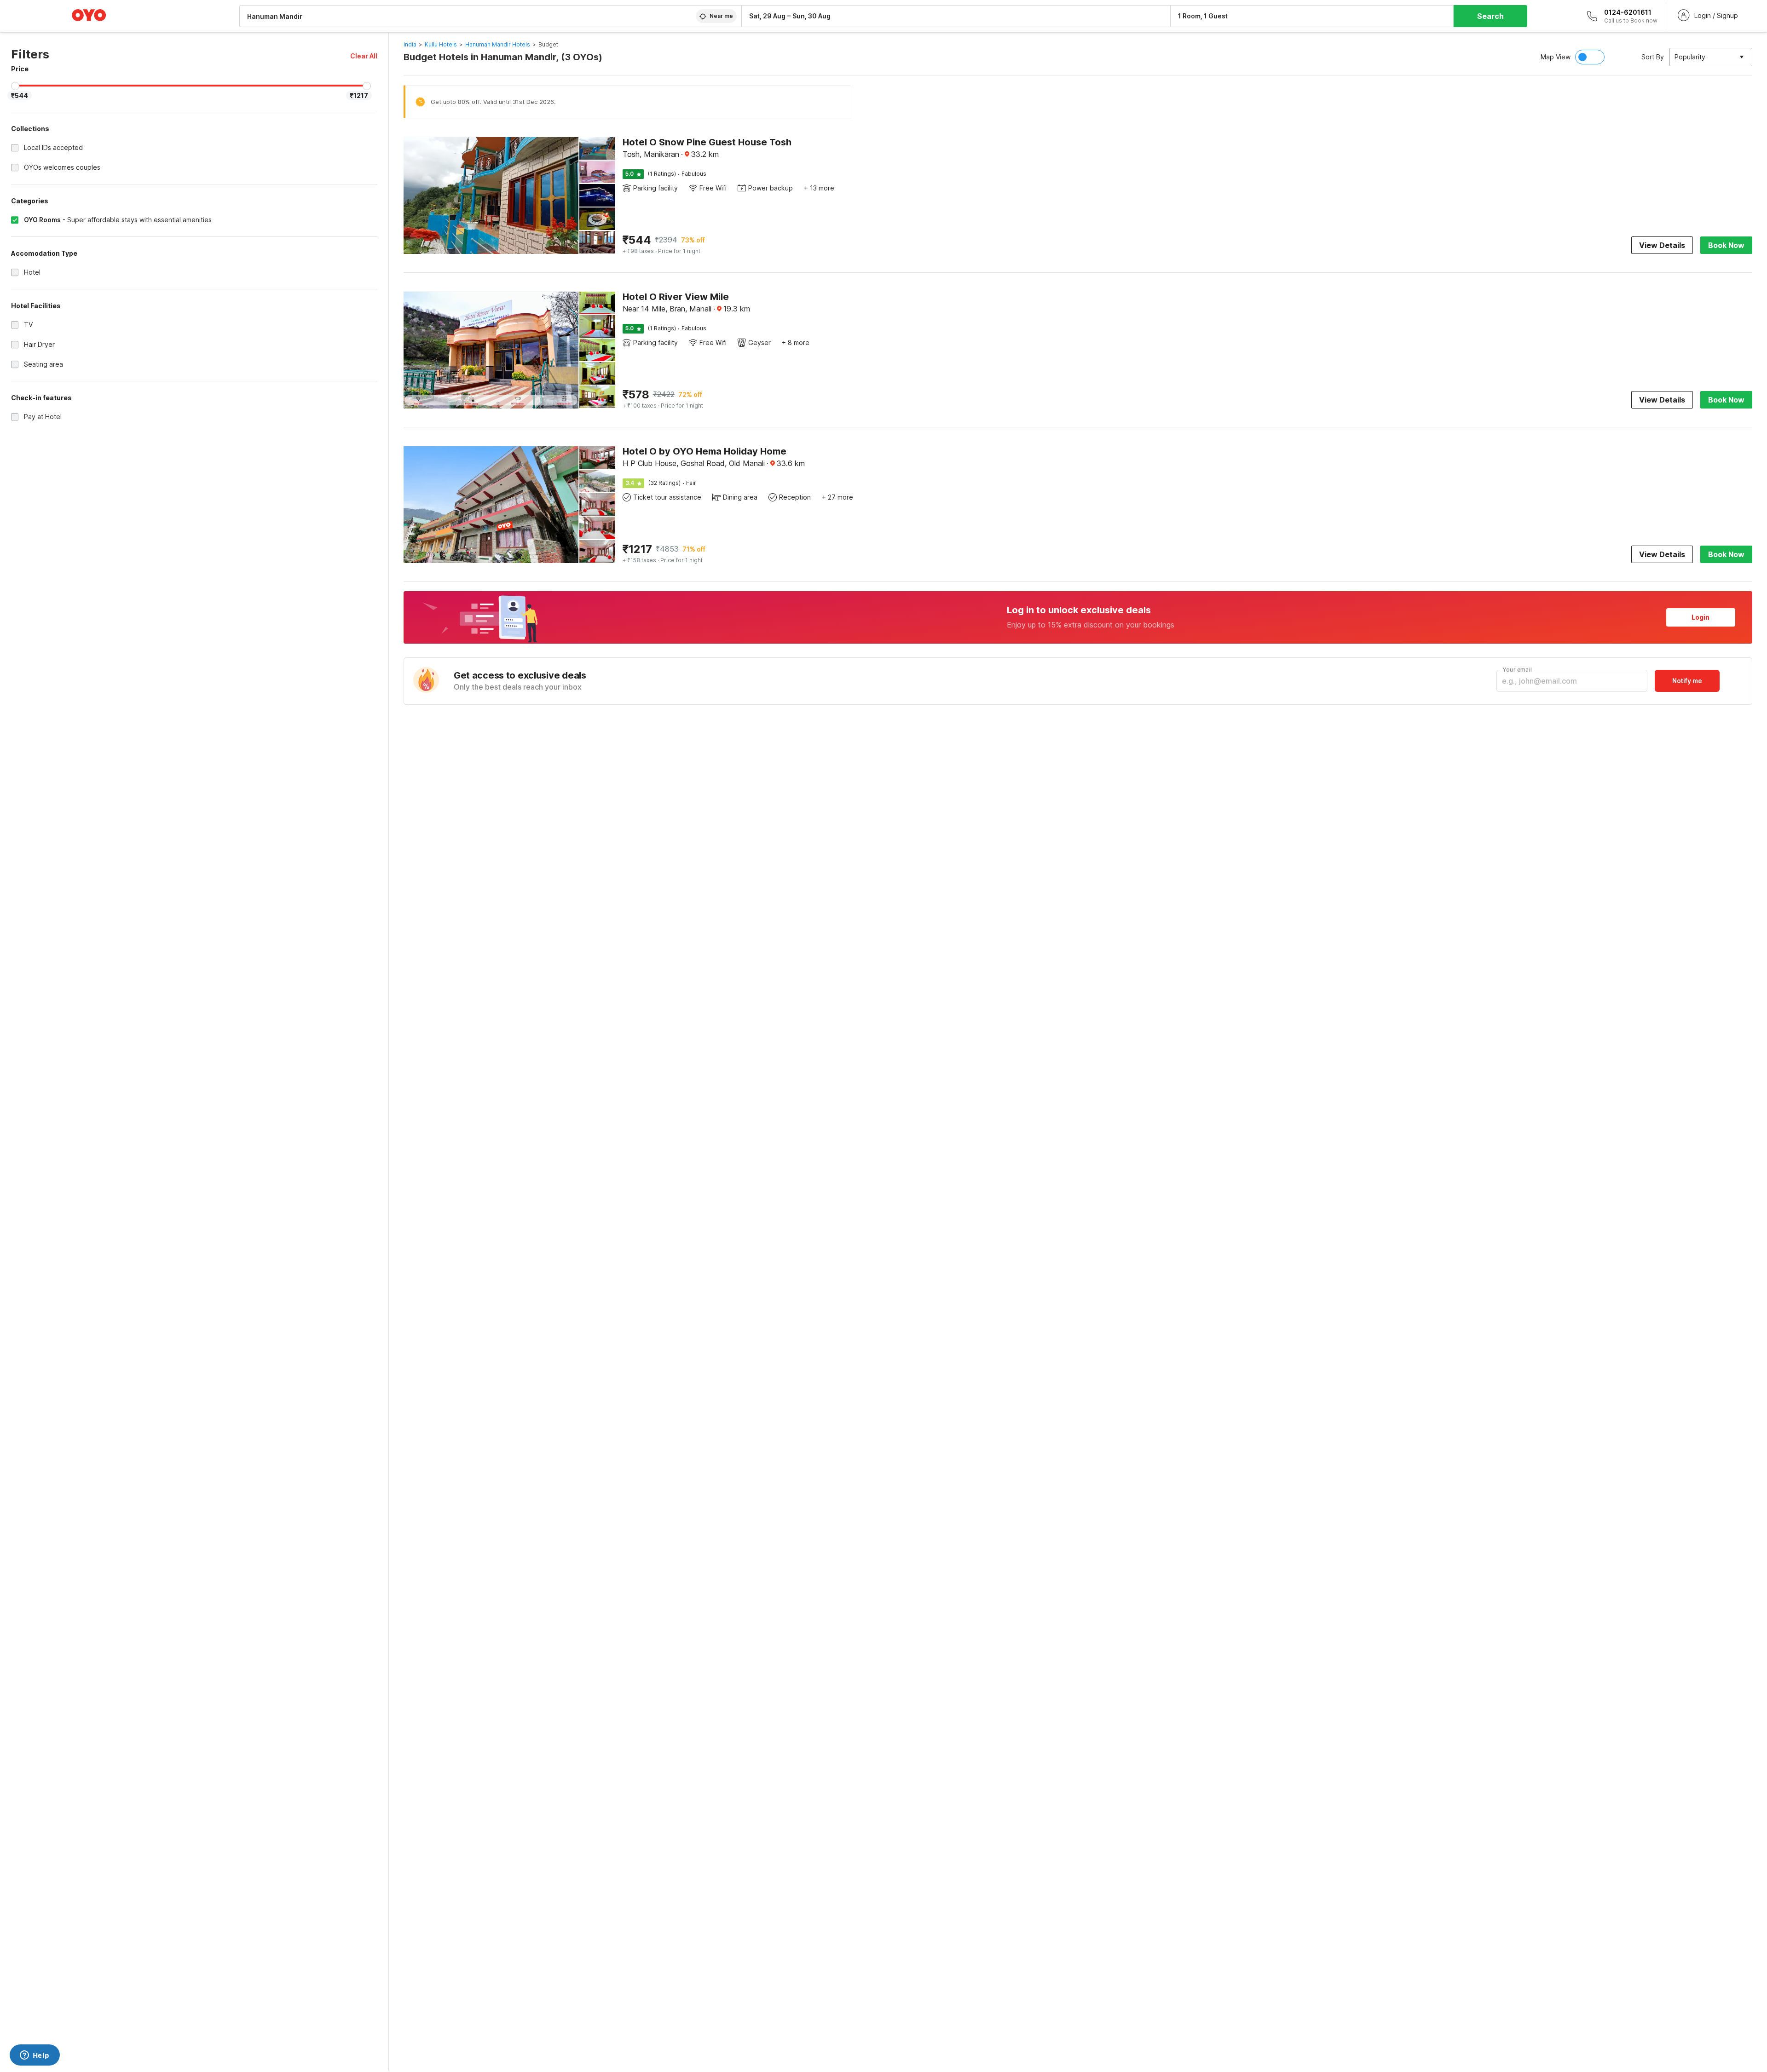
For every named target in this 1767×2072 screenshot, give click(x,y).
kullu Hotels (441, 44)
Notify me (1687, 681)
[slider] (15, 86)
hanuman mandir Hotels (498, 44)
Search (1490, 16)
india (410, 44)
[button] (364, 56)
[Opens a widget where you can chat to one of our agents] (35, 2056)
